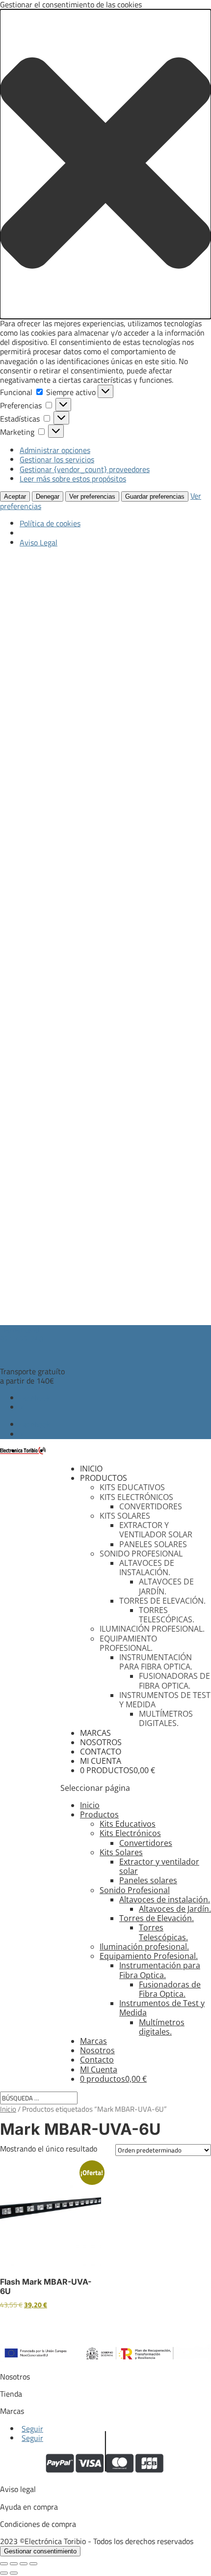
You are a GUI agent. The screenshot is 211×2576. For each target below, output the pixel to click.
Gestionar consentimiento (40, 2551)
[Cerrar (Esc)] (33, 2564)
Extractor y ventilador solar (156, 1530)
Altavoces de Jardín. (166, 1586)
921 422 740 (22, 1334)
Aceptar (15, 496)
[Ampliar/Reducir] (4, 2564)
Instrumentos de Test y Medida (165, 1700)
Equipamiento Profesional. (128, 1643)
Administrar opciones (55, 450)
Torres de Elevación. (162, 1601)
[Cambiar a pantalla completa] (14, 2564)
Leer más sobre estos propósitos (73, 479)
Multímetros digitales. (166, 1718)
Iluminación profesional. (152, 1629)
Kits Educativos (132, 1487)
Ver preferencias (92, 496)
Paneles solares (153, 1544)
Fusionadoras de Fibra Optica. (174, 1681)
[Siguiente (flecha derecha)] (14, 2573)
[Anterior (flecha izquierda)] (4, 2573)
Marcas (95, 1733)
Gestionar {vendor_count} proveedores (85, 469)
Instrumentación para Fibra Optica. (156, 1662)
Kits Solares (125, 1516)
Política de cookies (50, 523)
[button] (105, 164)
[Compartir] (24, 2564)
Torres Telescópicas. (167, 1615)
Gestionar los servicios (57, 459)
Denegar (48, 496)
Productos (104, 1478)
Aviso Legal (39, 542)
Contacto (101, 1752)
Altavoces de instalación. (147, 1568)
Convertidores (151, 1506)
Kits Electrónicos (136, 1497)
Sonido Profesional (141, 1554)
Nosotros (101, 1742)
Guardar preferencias (155, 496)
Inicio (91, 1469)
